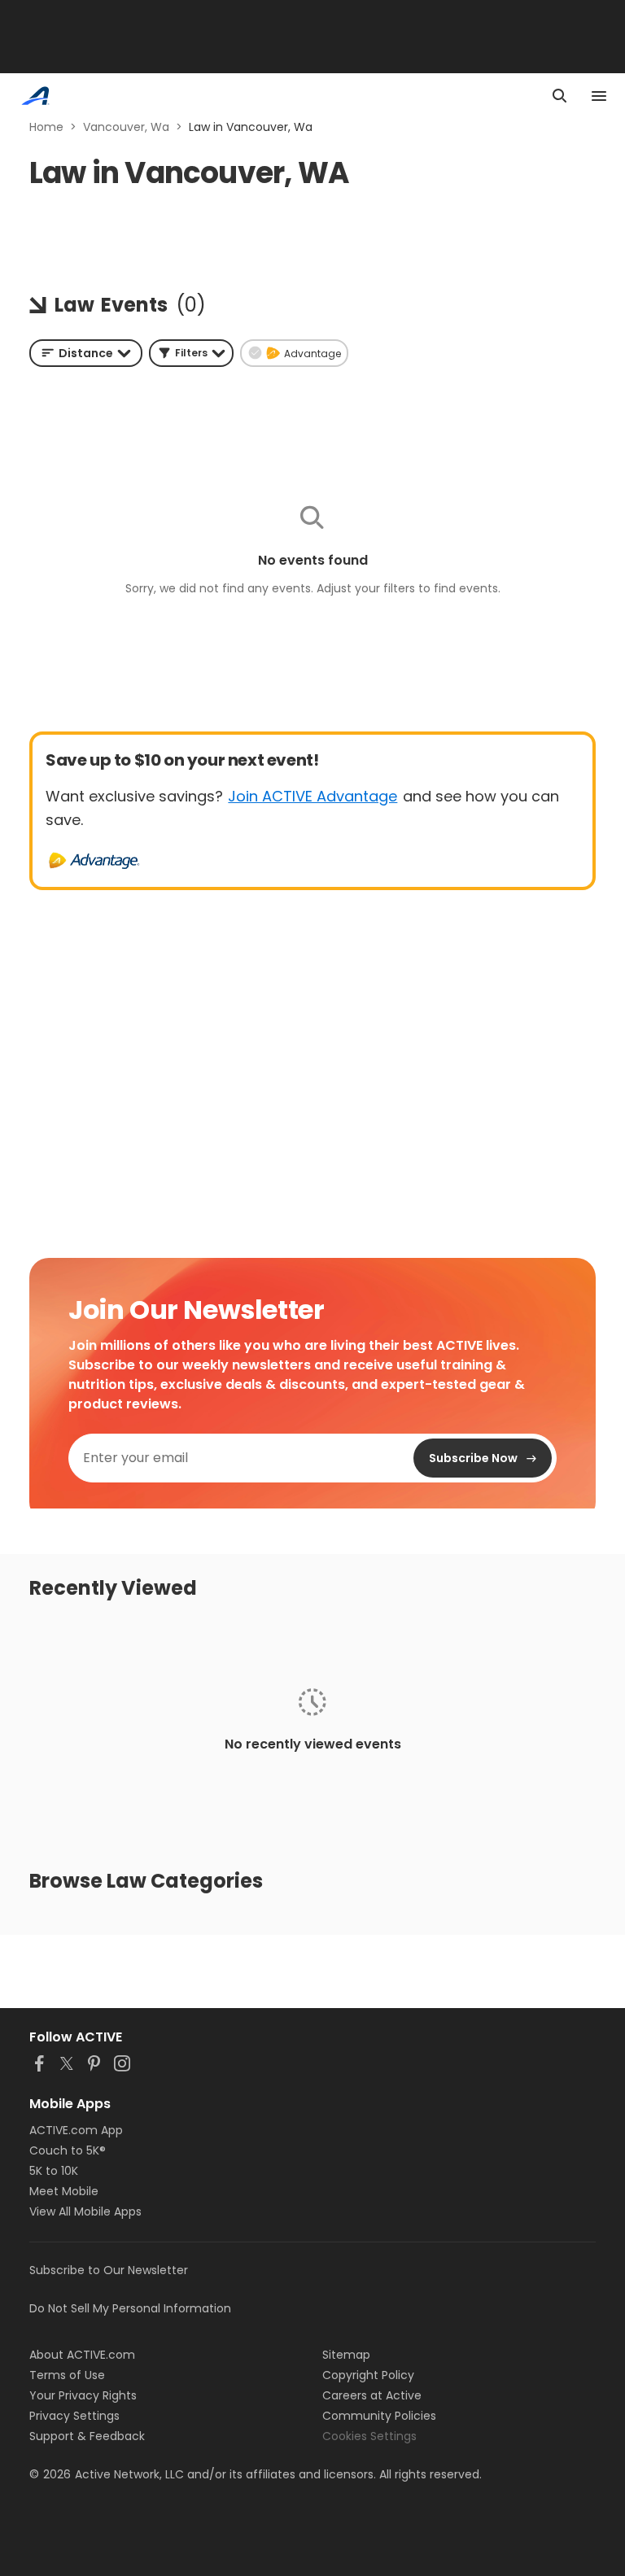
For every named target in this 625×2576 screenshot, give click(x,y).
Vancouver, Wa (126, 127)
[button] (191, 353)
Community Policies (379, 2416)
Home (46, 127)
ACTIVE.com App (76, 2130)
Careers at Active (372, 2395)
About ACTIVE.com (82, 2355)
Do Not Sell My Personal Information (130, 2308)
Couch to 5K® (68, 2150)
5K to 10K (54, 2171)
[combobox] (86, 353)
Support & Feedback (87, 2436)
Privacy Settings (74, 2416)
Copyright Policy (368, 2375)
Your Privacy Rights (83, 2395)
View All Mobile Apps (85, 2211)
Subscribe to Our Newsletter (109, 2270)
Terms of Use (67, 2375)
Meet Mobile (64, 2191)
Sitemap (346, 2355)
